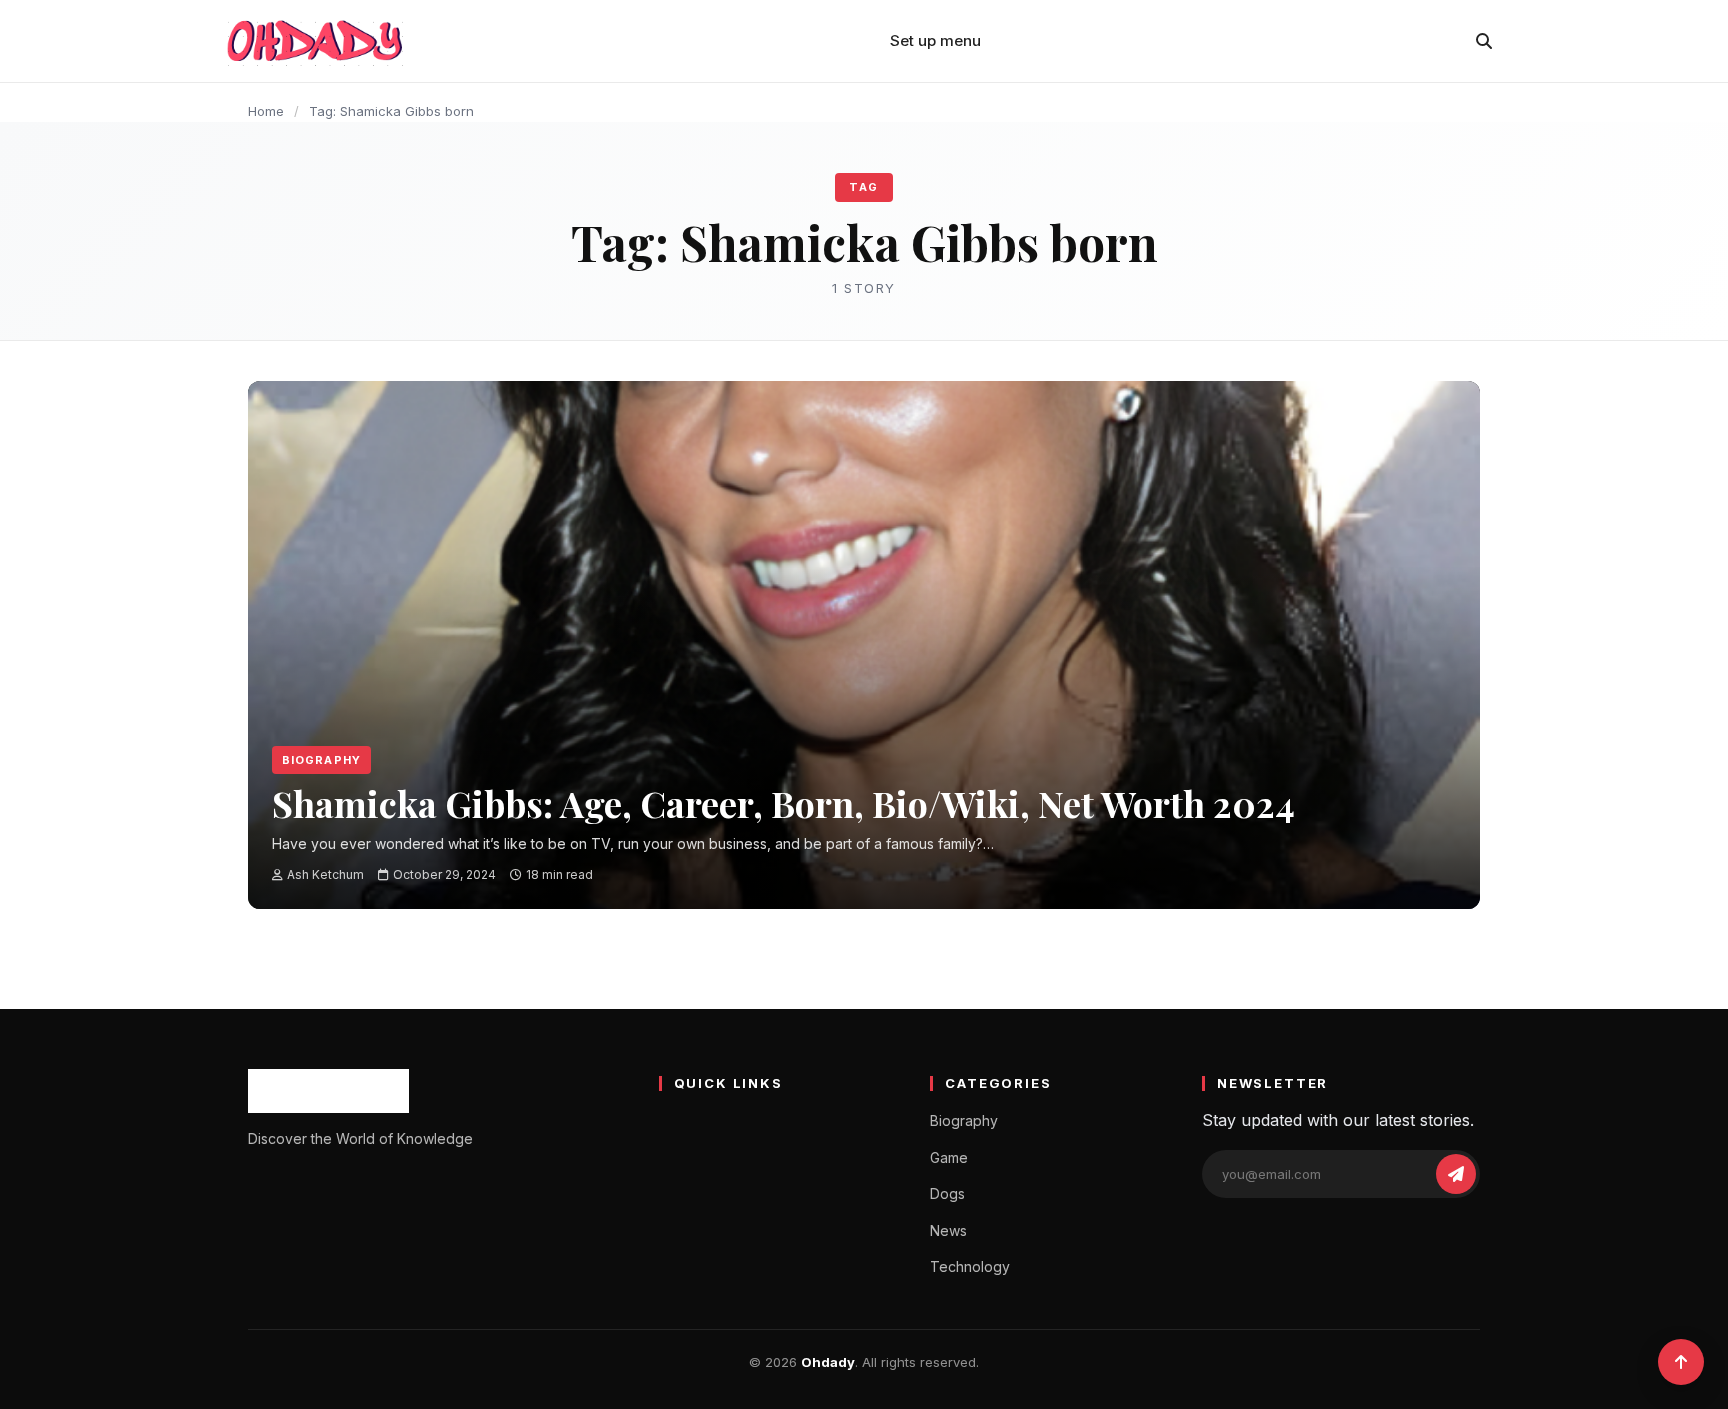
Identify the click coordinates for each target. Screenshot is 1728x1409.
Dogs (947, 1193)
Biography (321, 760)
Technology (970, 1266)
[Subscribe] (1456, 1174)
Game (949, 1157)
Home (266, 111)
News (948, 1230)
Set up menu (935, 40)
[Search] (1484, 41)
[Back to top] (1681, 1362)
